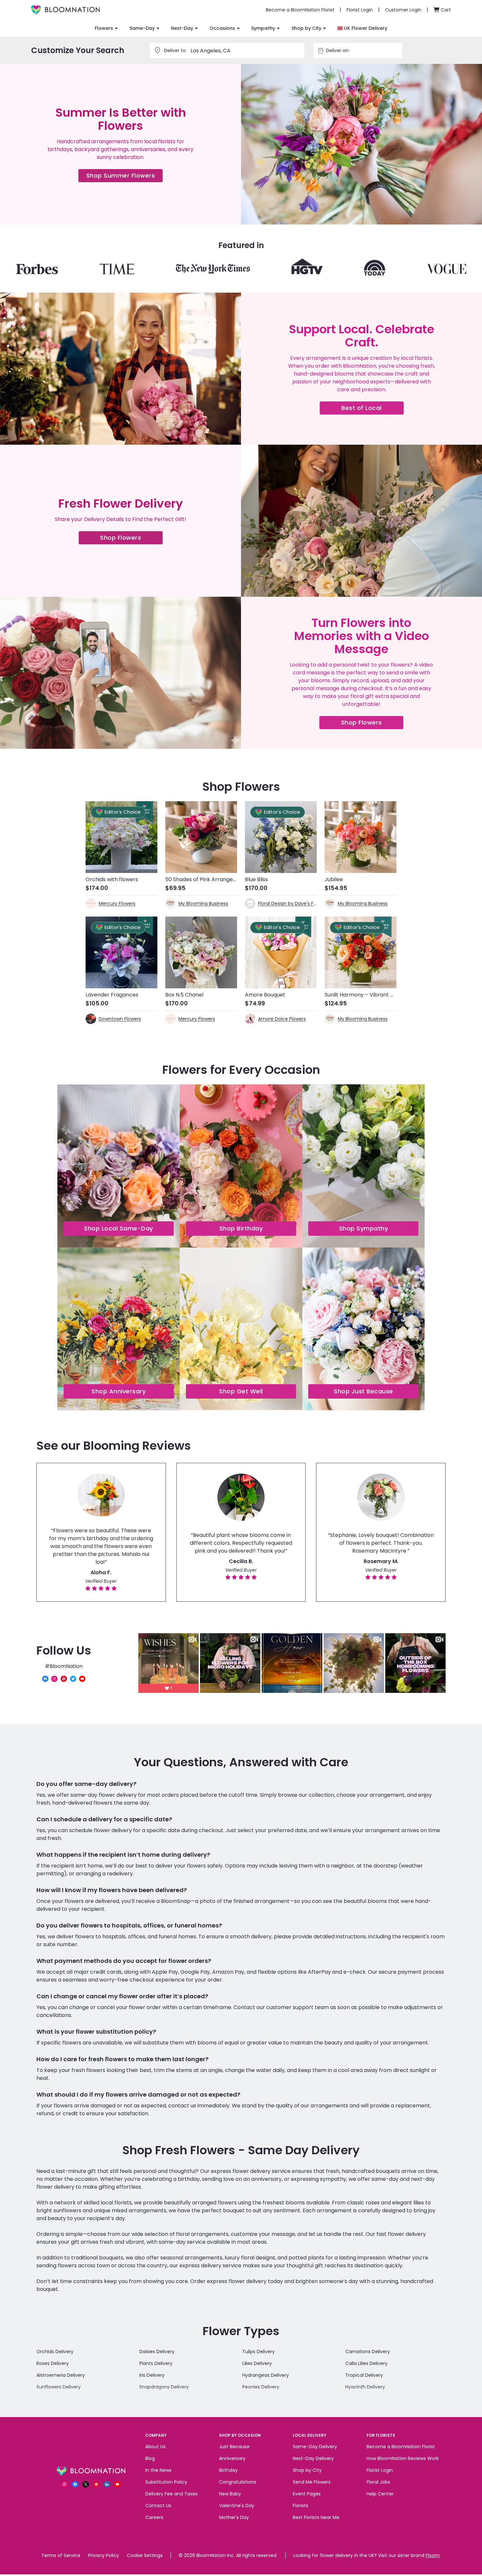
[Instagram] (54, 1679)
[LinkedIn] (107, 2484)
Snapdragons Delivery (164, 2387)
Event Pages (307, 2494)
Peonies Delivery (261, 2387)
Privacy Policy (104, 2555)
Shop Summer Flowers (125, 177)
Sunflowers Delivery (59, 2387)
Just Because (234, 2447)
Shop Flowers (131, 539)
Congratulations (238, 2482)
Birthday (228, 2470)
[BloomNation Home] (65, 10)
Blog (150, 2458)
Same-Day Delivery (315, 2447)
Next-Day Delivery (313, 2458)
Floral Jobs (378, 2482)
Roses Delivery (53, 2363)
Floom (433, 2555)
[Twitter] (73, 1679)
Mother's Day (234, 2517)
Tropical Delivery (364, 2375)
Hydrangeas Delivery (266, 2375)
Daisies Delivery (157, 2352)
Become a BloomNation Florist (401, 2447)
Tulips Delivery (259, 2352)
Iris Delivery (152, 2375)
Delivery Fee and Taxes (171, 2494)
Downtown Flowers (120, 1019)
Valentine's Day (237, 2506)
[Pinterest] (64, 1679)
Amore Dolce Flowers (282, 1019)
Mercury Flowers (117, 903)
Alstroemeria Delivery (61, 2375)
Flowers (104, 28)
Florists (301, 2506)
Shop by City (306, 28)
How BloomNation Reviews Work (403, 2458)
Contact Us (158, 2506)
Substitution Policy (166, 2482)
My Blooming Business (203, 903)
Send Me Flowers (312, 2482)
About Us (155, 2447)
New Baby (230, 2494)
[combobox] (364, 50)
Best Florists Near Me (316, 2517)
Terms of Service (61, 2555)
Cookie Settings (145, 2555)
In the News (158, 2470)
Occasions (222, 28)
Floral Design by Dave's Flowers (287, 903)
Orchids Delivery (55, 2352)
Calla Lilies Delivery (366, 2363)
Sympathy (263, 28)
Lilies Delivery (257, 2363)
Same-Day (142, 28)
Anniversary (232, 2458)
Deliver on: (338, 50)
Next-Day (182, 28)
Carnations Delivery (368, 2352)
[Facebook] (45, 1679)
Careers (154, 2517)
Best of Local (372, 409)
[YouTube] (82, 1679)
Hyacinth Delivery (365, 2387)
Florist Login (380, 2470)
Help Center (380, 2494)
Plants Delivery (156, 2363)
